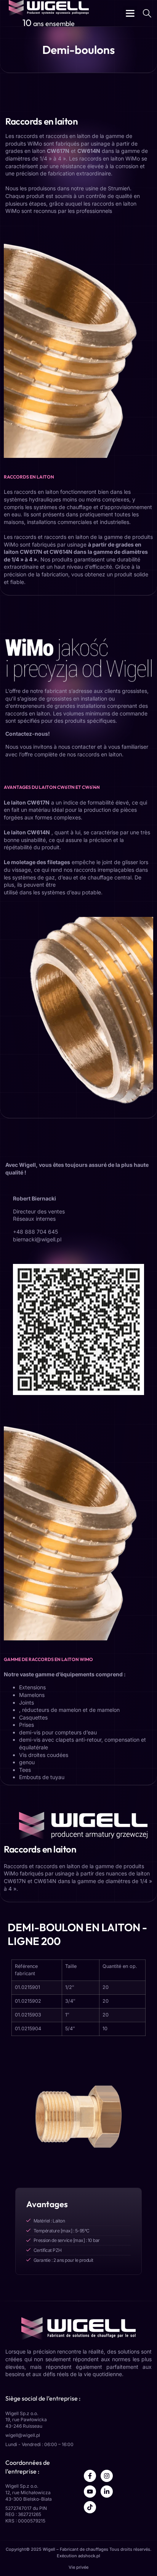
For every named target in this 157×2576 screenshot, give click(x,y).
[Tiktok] (90, 2507)
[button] (130, 13)
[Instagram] (107, 2476)
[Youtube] (90, 2492)
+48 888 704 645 (35, 1232)
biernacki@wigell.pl (37, 1239)
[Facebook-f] (90, 2476)
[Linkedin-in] (107, 2492)
